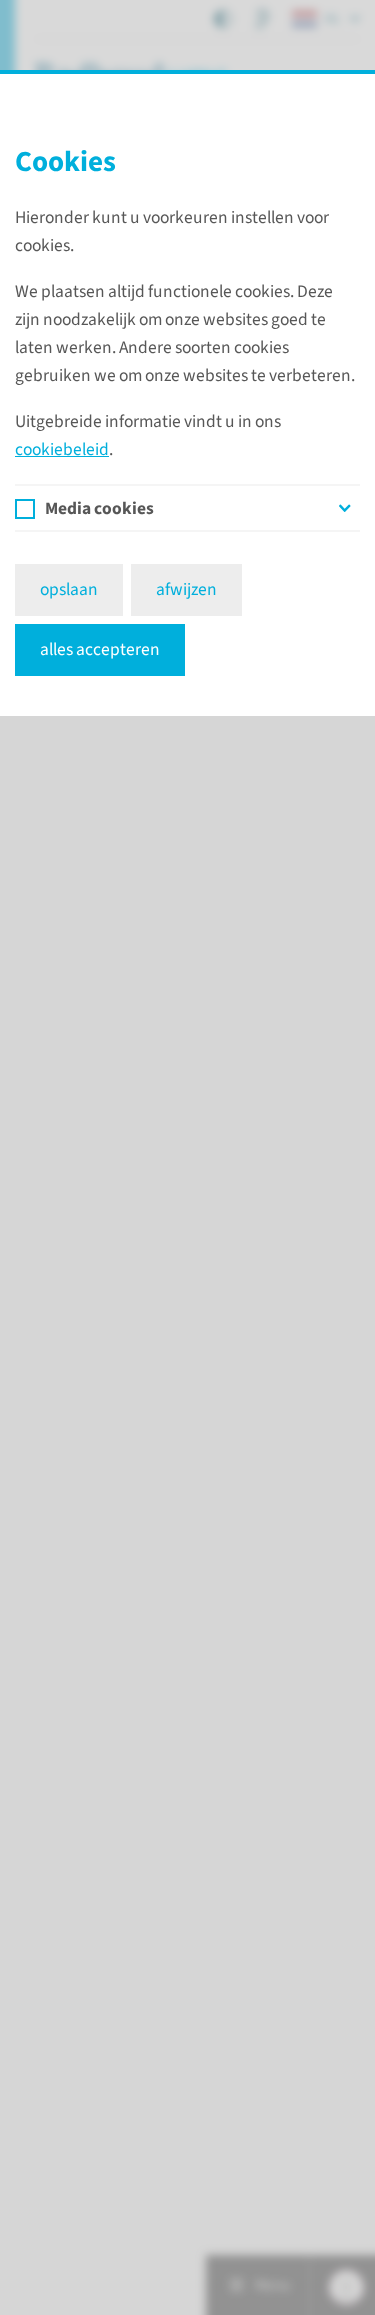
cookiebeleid (62, 449)
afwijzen (186, 589)
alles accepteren (100, 649)
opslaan (69, 589)
